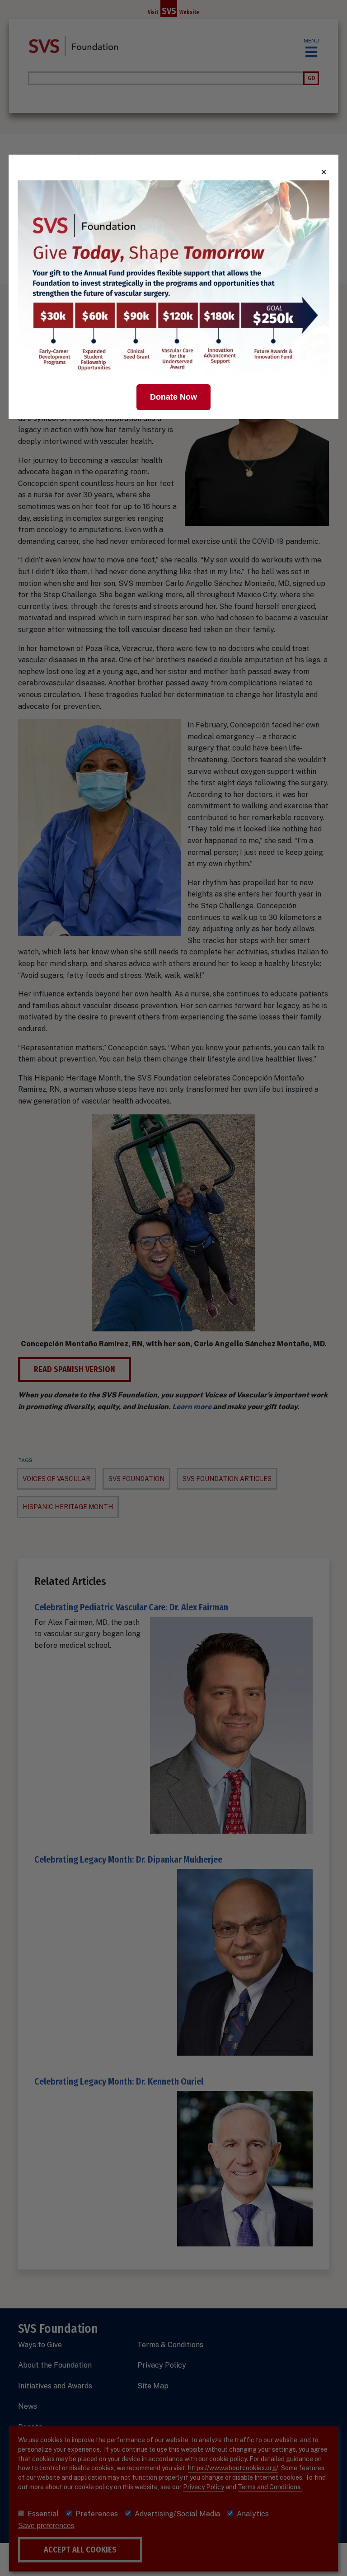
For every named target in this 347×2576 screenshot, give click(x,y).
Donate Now (173, 397)
